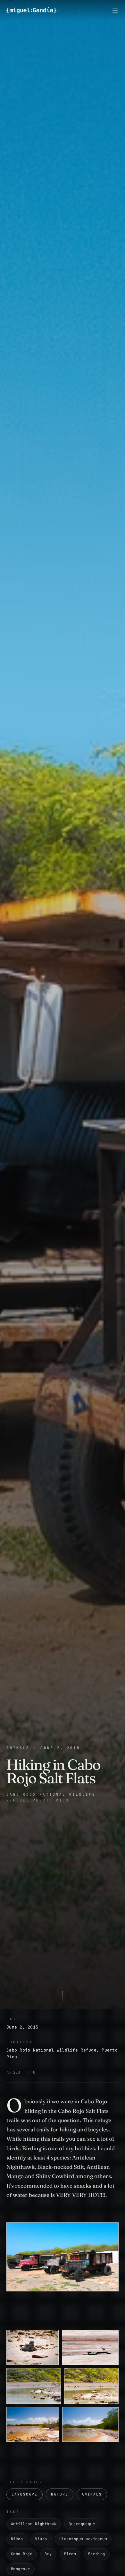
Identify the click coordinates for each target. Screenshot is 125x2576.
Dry (48, 2554)
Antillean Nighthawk (34, 2524)
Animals (18, 1748)
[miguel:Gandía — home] (31, 10)
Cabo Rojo (22, 2554)
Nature (60, 2494)
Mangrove (21, 2569)
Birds (70, 2554)
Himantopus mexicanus (83, 2539)
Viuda (41, 2539)
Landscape (25, 2494)
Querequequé (82, 2524)
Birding (96, 2554)
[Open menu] (115, 10)
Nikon (17, 2539)
